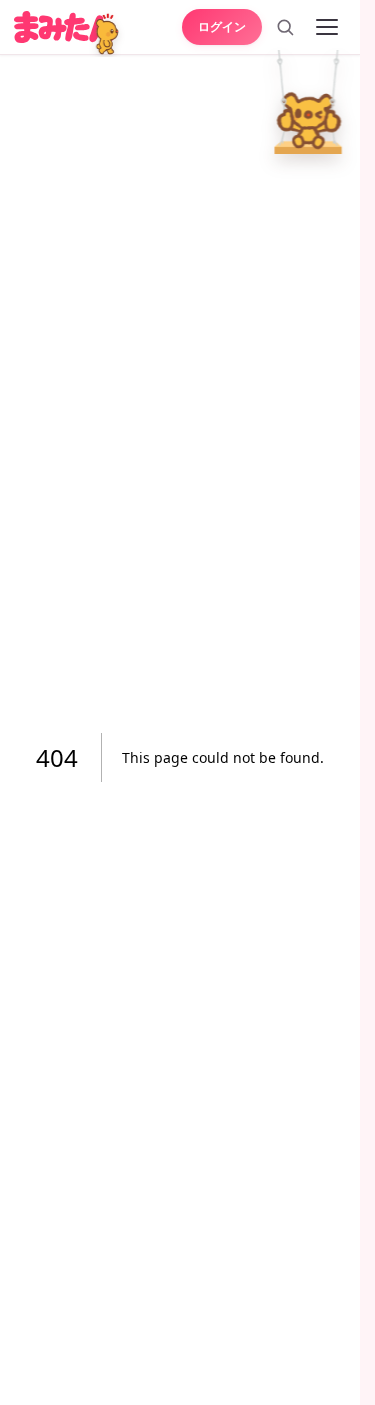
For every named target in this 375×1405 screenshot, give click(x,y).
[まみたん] (64, 27)
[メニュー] (327, 27)
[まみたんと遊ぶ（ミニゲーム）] (108, 35)
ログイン (222, 26)
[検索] (285, 27)
